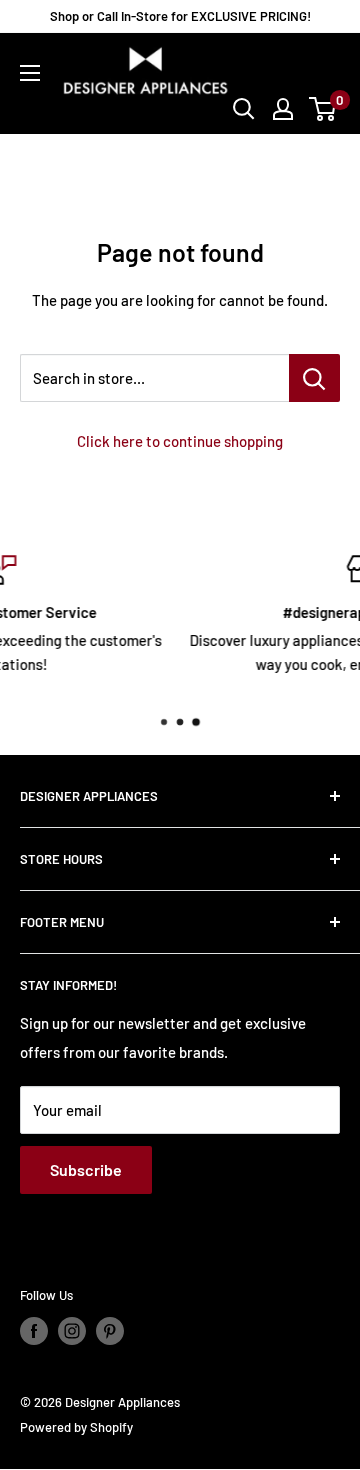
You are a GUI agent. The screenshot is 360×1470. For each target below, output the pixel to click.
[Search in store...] (314, 378)
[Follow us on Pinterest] (110, 1331)
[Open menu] (30, 73)
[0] (323, 109)
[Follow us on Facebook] (34, 1331)
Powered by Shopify (76, 1427)
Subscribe (86, 1169)
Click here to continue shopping (180, 441)
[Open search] (244, 109)
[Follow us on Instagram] (72, 1331)
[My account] (283, 109)
